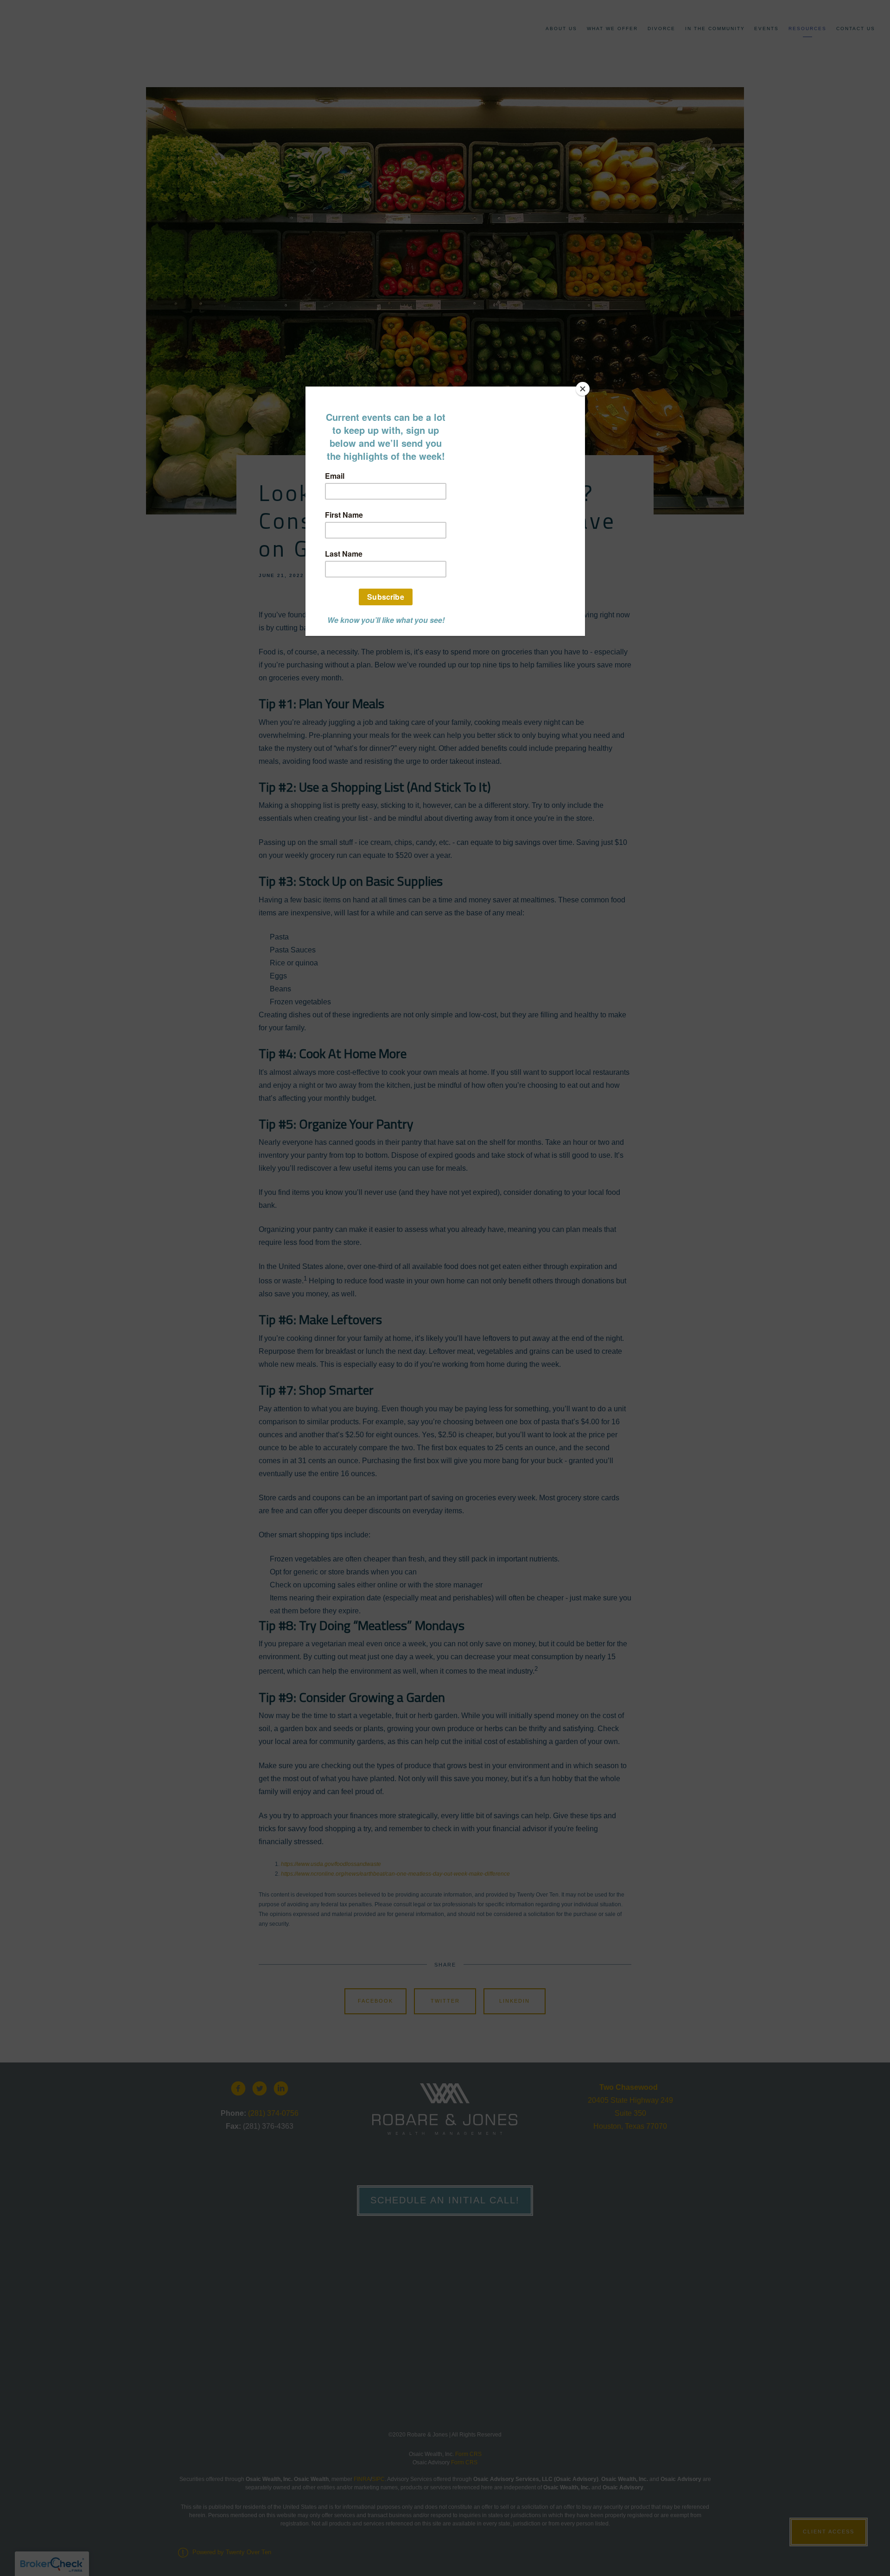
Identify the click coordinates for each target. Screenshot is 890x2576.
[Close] (583, 389)
